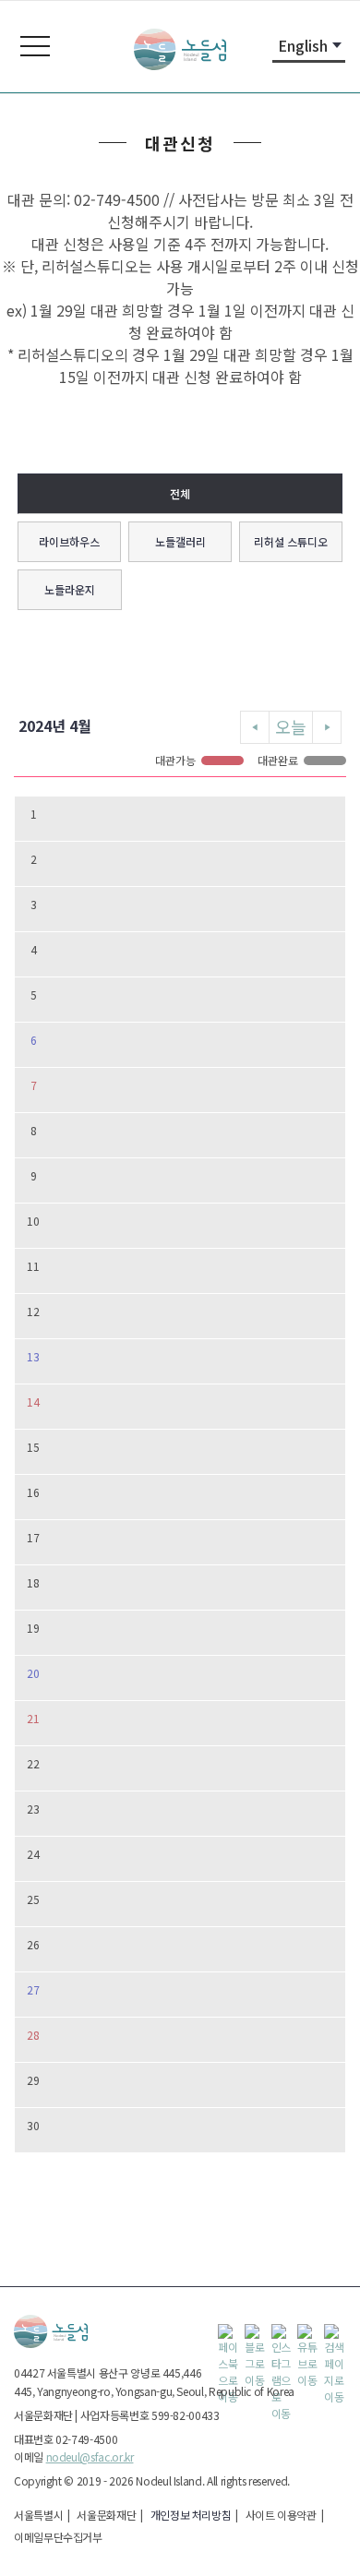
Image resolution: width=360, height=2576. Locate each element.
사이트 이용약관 (281, 2515)
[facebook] (229, 2335)
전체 (180, 493)
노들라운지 (70, 589)
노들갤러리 (180, 541)
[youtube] (308, 2335)
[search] (335, 2335)
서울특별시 (38, 2515)
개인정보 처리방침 (191, 2515)
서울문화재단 (106, 2515)
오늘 (291, 726)
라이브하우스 (69, 541)
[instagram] (282, 2335)
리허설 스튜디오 (291, 541)
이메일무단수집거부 (58, 2537)
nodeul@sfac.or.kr (90, 2456)
